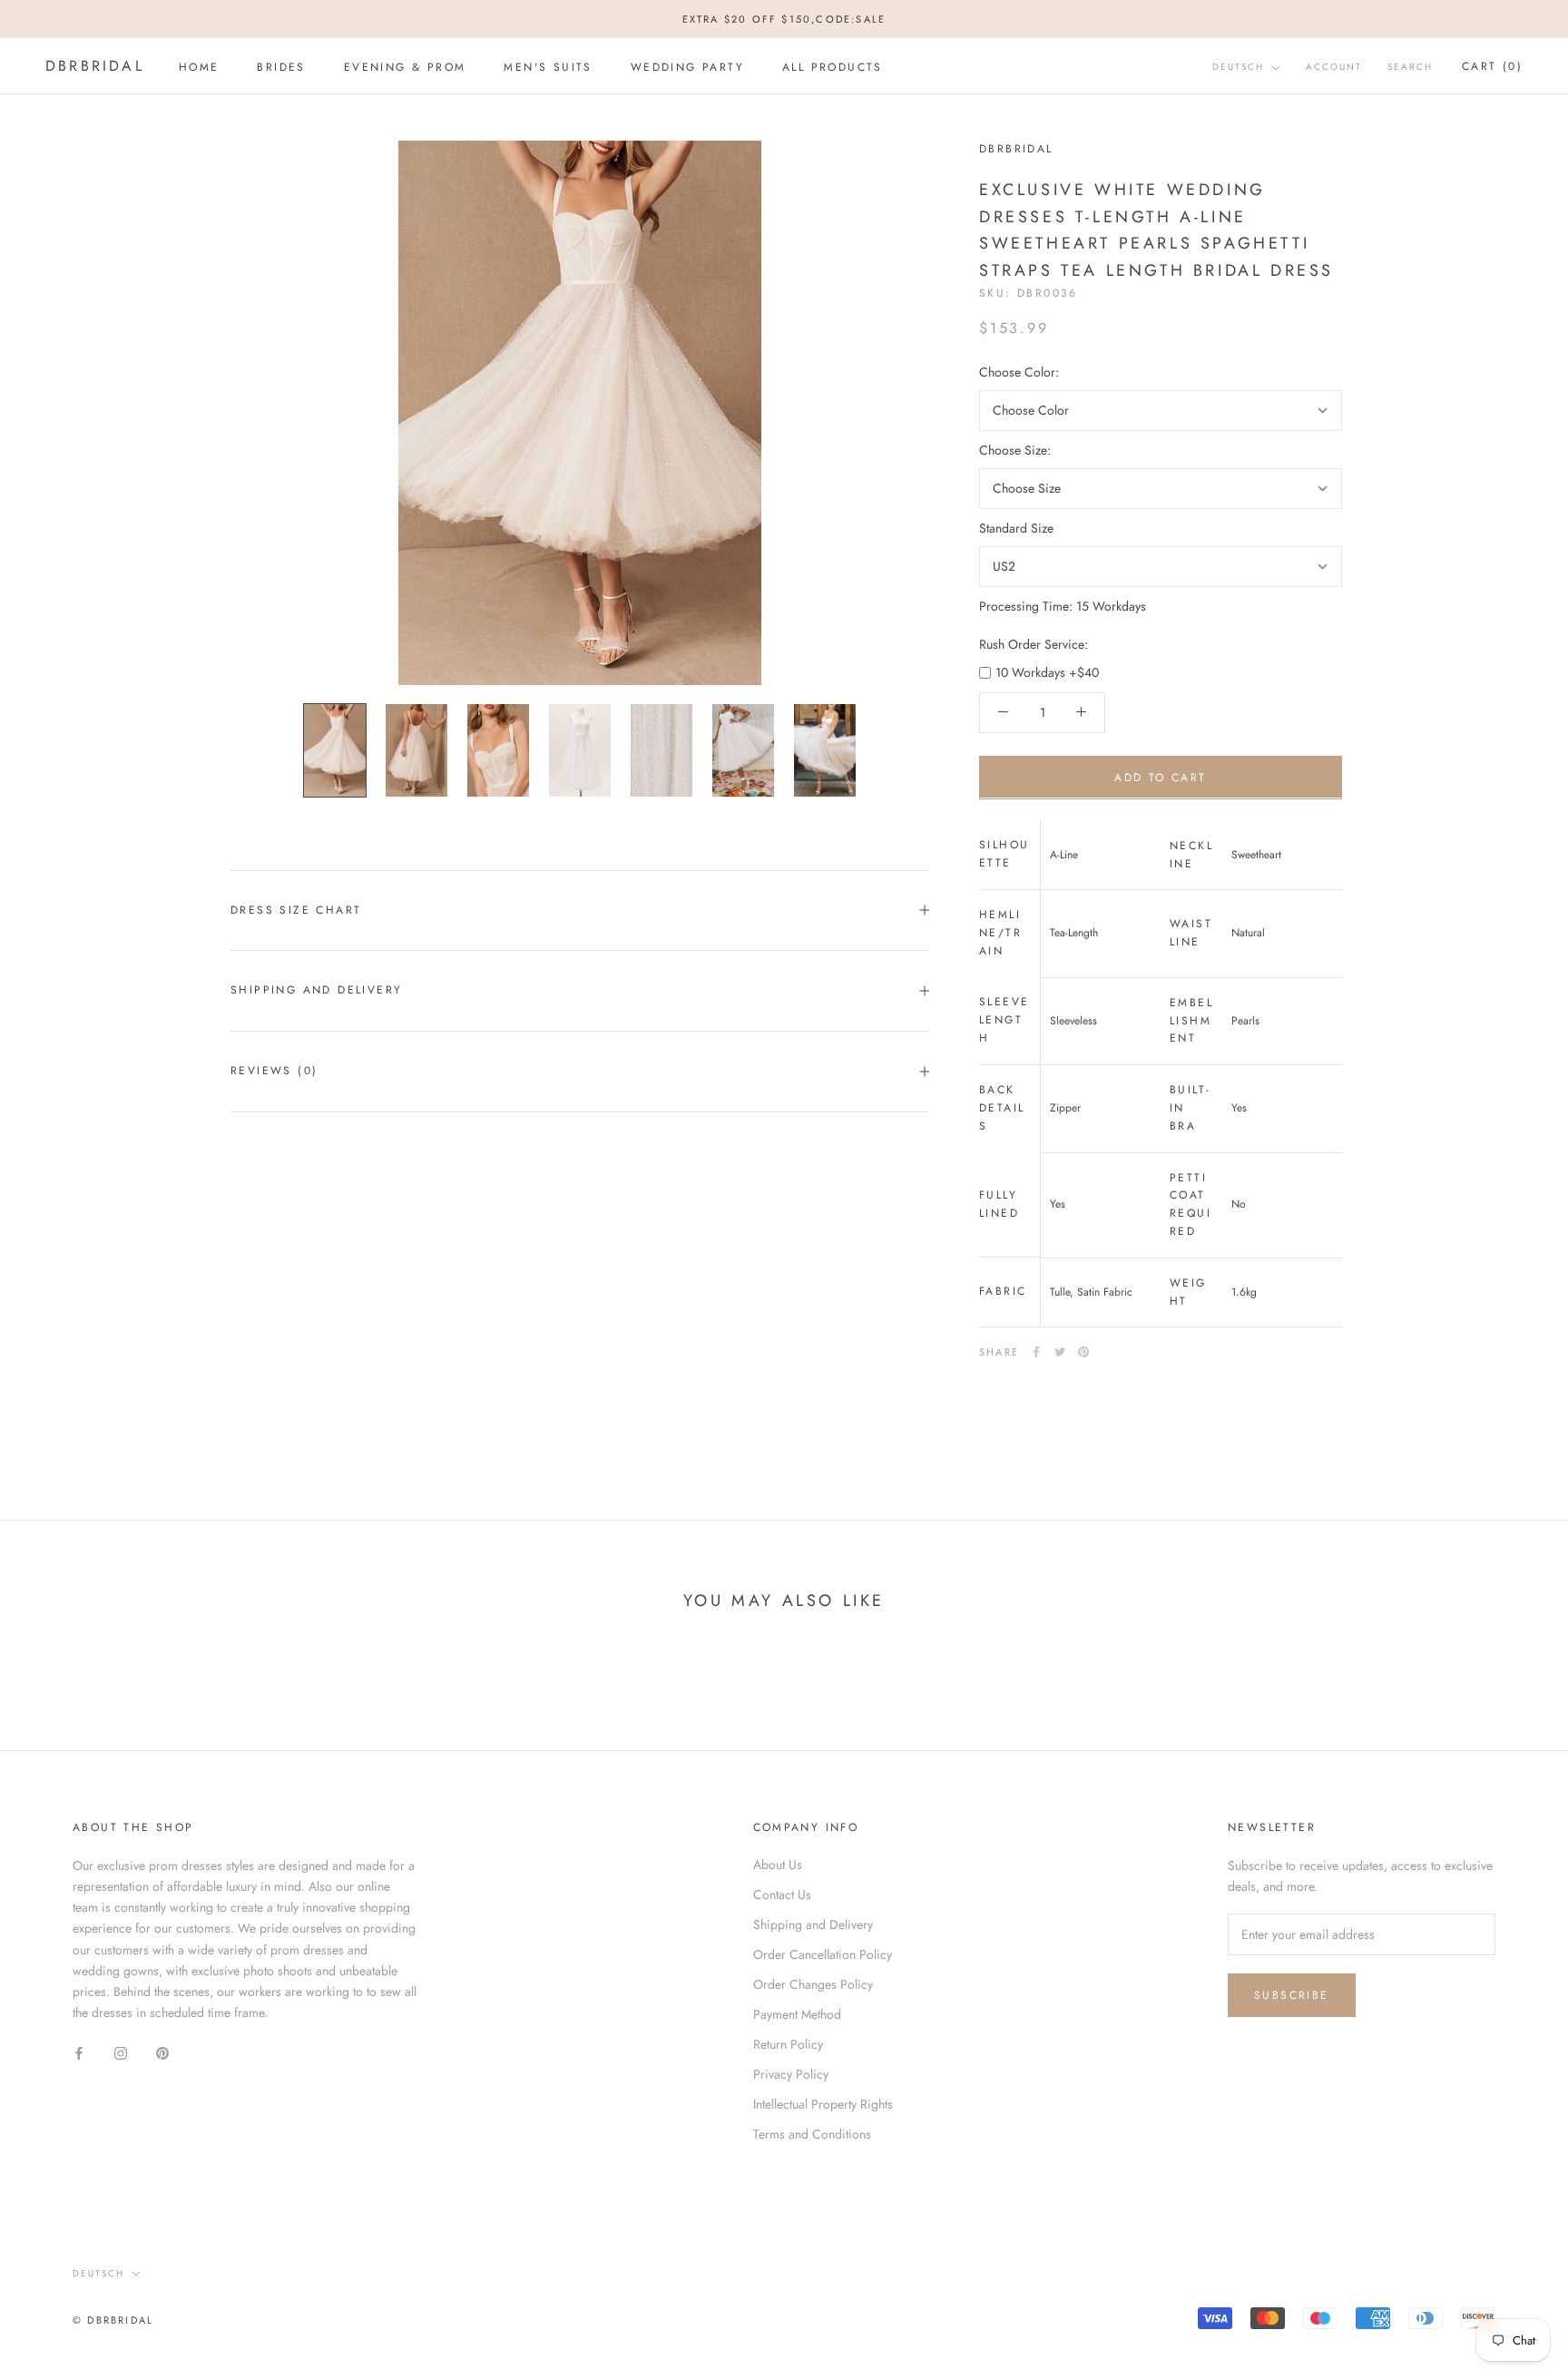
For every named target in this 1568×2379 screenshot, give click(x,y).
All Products (833, 67)
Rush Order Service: (1034, 643)
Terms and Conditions (812, 2134)
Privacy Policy (791, 2074)
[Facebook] (1036, 1352)
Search (1410, 68)
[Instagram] (121, 2052)
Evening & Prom (405, 67)
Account (1334, 68)
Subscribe (1292, 1995)
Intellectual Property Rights (823, 2104)
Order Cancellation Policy (823, 1954)
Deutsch (1238, 68)
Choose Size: (1015, 449)
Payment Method (797, 2014)
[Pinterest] (1083, 1352)
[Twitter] (1060, 1352)
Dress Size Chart (296, 910)
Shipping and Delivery (316, 990)
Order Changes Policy (813, 1984)
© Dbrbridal (113, 2320)
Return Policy (788, 2044)
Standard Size (1016, 528)
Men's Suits (548, 67)
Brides (281, 67)
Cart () (1492, 67)
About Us (778, 1865)
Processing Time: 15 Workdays (1063, 606)
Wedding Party (687, 67)
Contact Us (782, 1894)
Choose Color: (1019, 371)
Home (199, 67)
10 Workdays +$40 (1047, 671)
